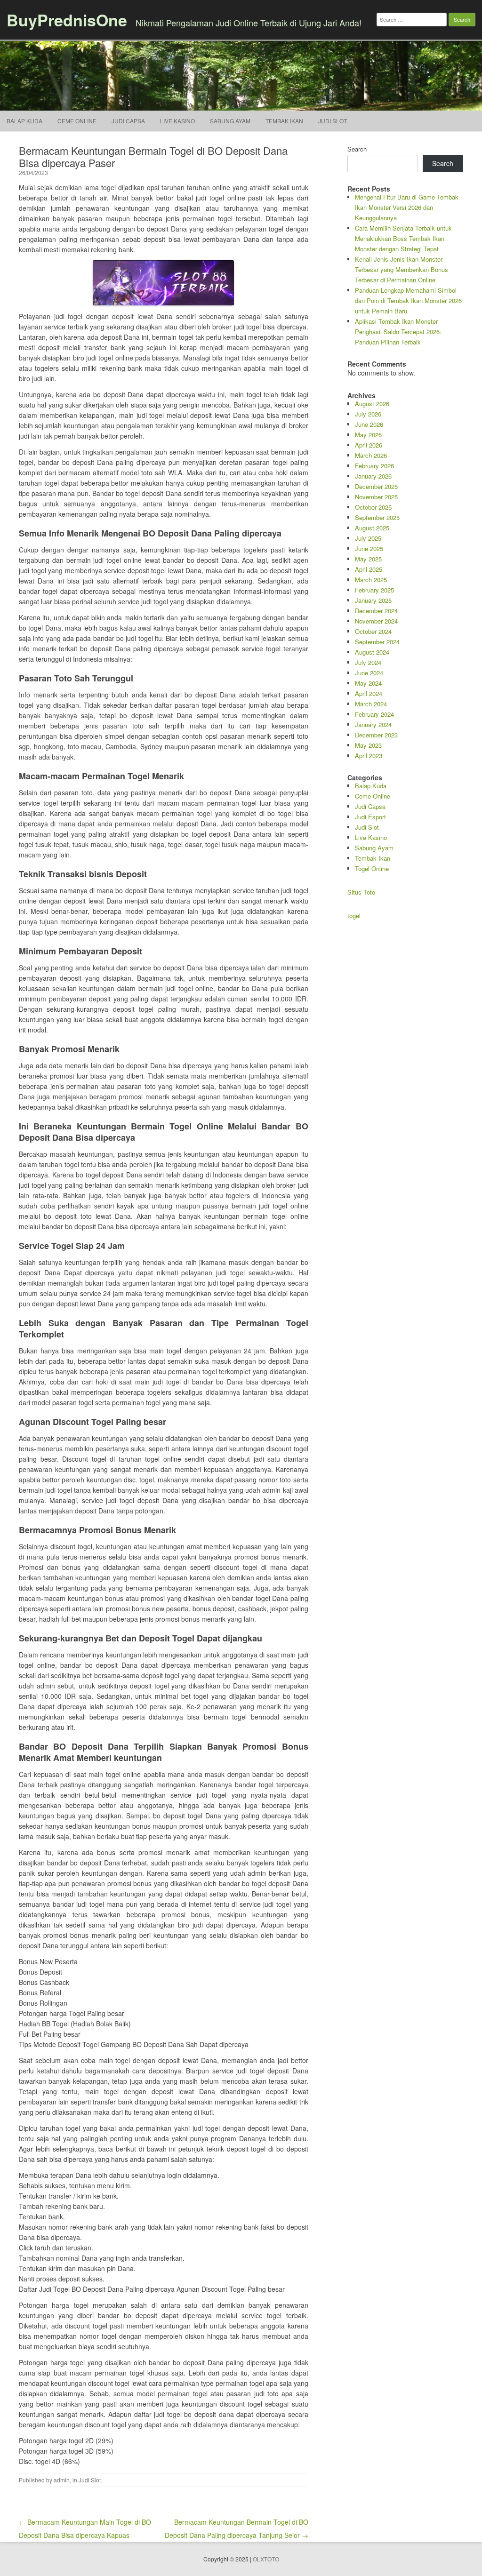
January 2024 (373, 724)
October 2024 (373, 631)
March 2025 (371, 580)
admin (62, 2480)
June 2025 (369, 548)
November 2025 (376, 497)
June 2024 (369, 673)
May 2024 (368, 683)
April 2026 (369, 445)
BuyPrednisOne (67, 20)
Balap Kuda (24, 121)
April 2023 (369, 756)
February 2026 (374, 466)
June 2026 (369, 424)
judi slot (333, 121)
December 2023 (376, 735)
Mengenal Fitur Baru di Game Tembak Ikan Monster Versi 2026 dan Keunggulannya (407, 207)
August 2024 (372, 652)
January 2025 (373, 600)
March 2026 (371, 455)
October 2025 (373, 507)
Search (357, 149)
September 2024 (377, 642)
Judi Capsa (128, 121)
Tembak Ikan (284, 121)
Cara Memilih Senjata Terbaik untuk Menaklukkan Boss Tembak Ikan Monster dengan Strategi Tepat (403, 238)
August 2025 (372, 528)
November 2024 (376, 621)
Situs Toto (361, 892)
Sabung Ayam (230, 121)
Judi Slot (90, 2480)
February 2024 (374, 714)
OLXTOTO (266, 2559)
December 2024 (376, 611)
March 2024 (371, 704)
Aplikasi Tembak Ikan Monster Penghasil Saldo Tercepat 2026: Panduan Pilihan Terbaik (398, 332)
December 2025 (376, 486)
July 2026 (368, 414)
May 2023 (368, 745)
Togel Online (372, 868)
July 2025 (368, 538)
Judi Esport (370, 817)
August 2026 (372, 404)
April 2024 (369, 693)
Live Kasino (177, 121)
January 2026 (373, 476)
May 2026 (368, 435)
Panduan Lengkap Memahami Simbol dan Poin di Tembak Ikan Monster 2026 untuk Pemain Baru (408, 300)
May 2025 (368, 559)
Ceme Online (77, 121)
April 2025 (369, 569)
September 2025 (377, 517)
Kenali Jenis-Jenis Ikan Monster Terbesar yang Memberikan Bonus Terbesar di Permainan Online (402, 269)
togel (354, 916)
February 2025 (374, 590)
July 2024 (368, 662)
